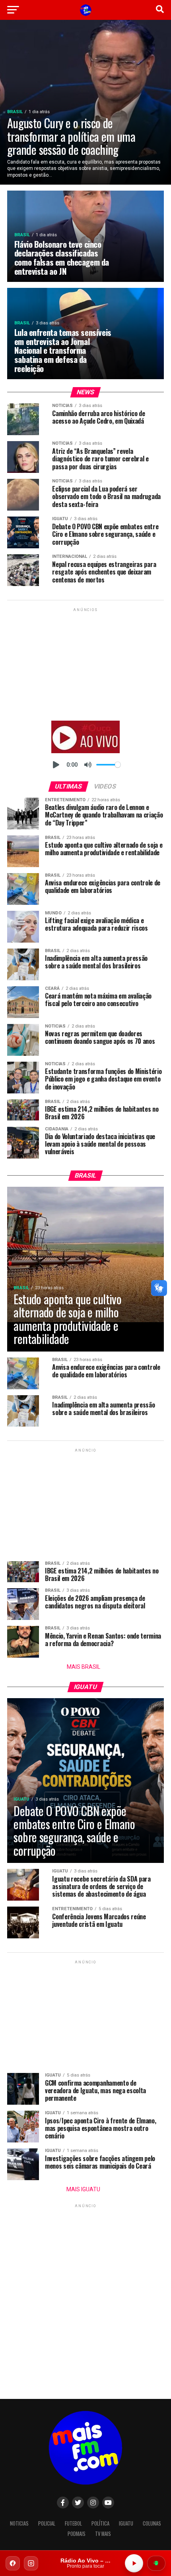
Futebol (73, 2523)
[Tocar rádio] (134, 2563)
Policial (47, 2523)
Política (100, 2523)
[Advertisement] (85, 663)
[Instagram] (31, 2563)
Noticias (19, 2523)
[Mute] (88, 765)
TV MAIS (103, 2534)
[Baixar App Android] (156, 2563)
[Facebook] (13, 2563)
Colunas (152, 2523)
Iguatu (126, 2523)
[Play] (56, 765)
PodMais (77, 2534)
